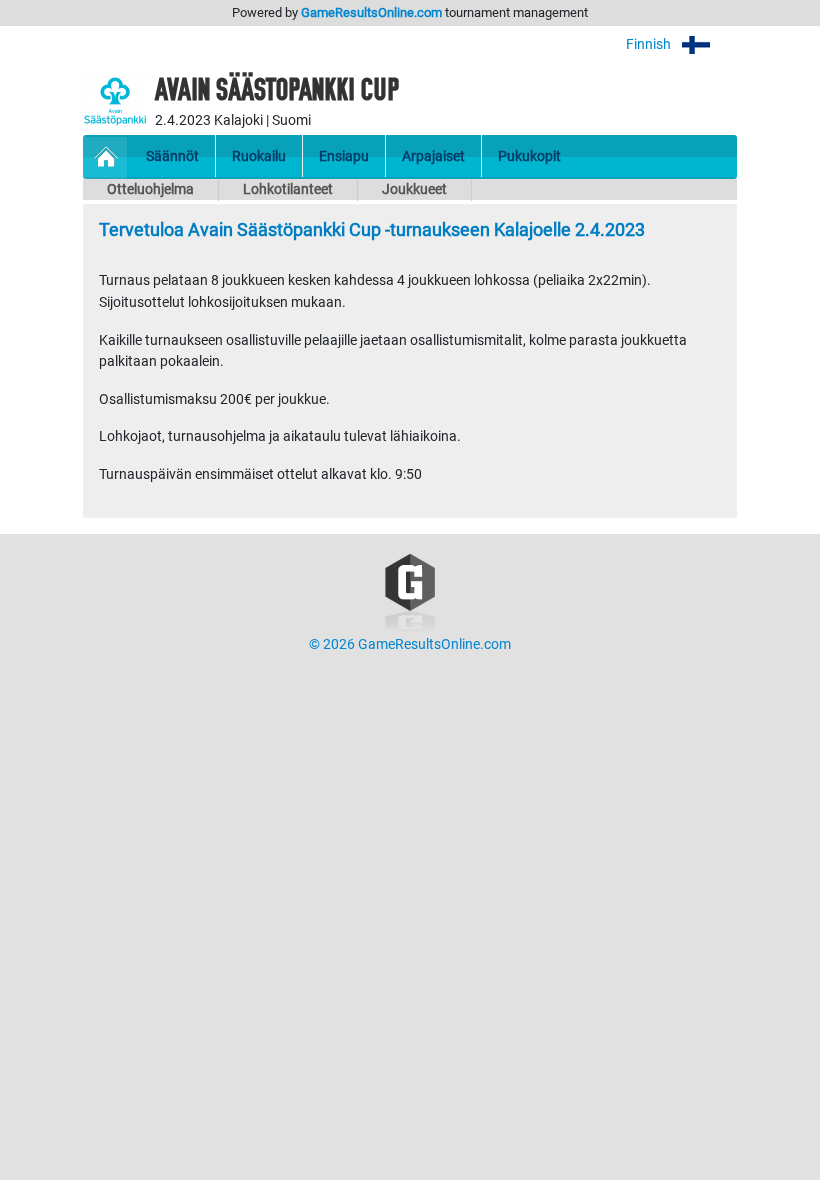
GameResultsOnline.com (371, 12)
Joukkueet (414, 189)
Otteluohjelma (150, 189)
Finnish (650, 44)
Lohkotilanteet (288, 189)
